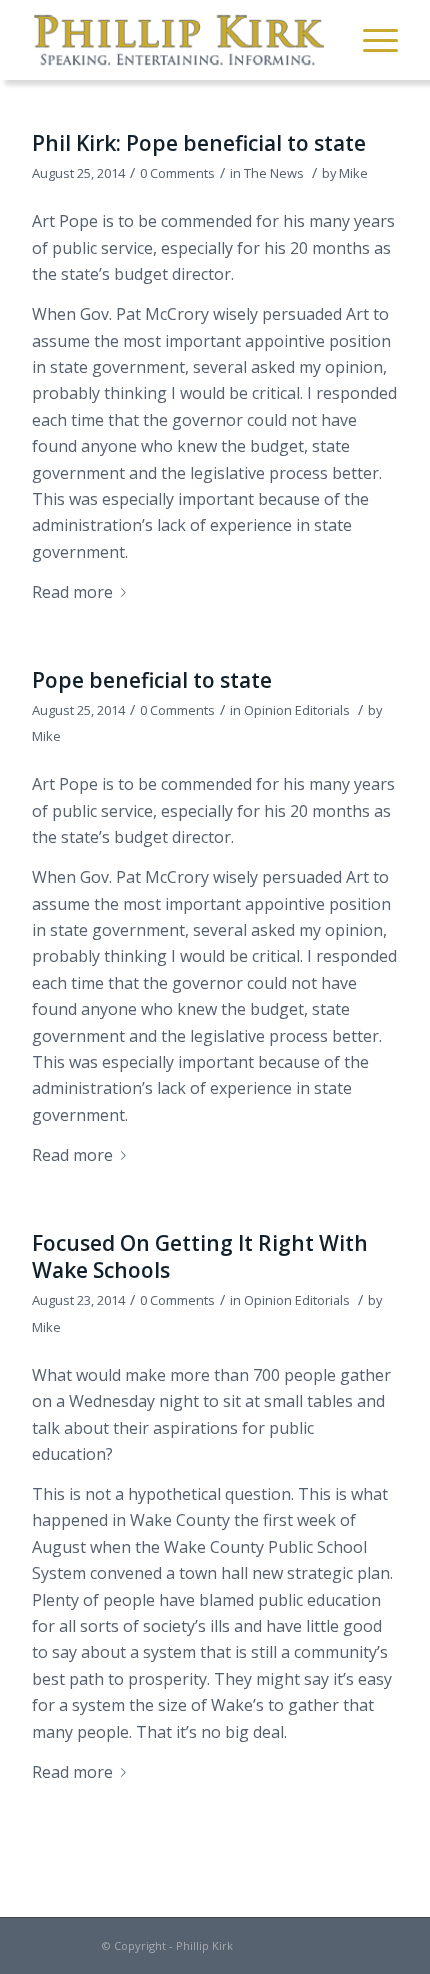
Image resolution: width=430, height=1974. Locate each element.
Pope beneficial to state (152, 680)
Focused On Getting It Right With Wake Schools (200, 1256)
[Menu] (370, 40)
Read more (72, 592)
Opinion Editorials (297, 710)
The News (274, 173)
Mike (353, 173)
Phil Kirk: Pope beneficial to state (199, 143)
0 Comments (177, 173)
